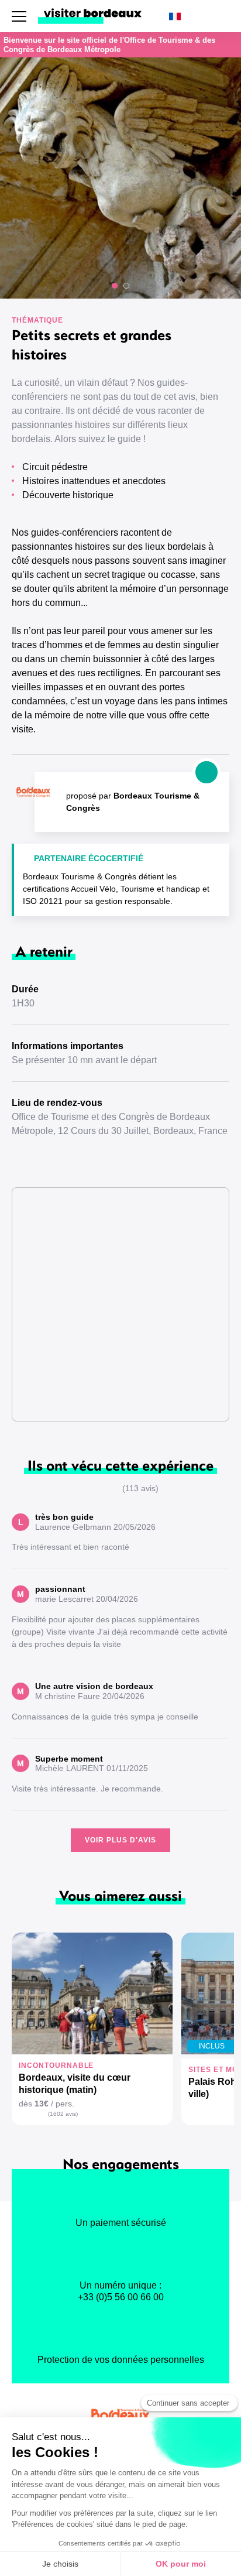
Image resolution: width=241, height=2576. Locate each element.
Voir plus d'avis (120, 1840)
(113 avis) (140, 1488)
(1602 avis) (63, 2114)
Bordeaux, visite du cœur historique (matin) (75, 2084)
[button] (115, 286)
